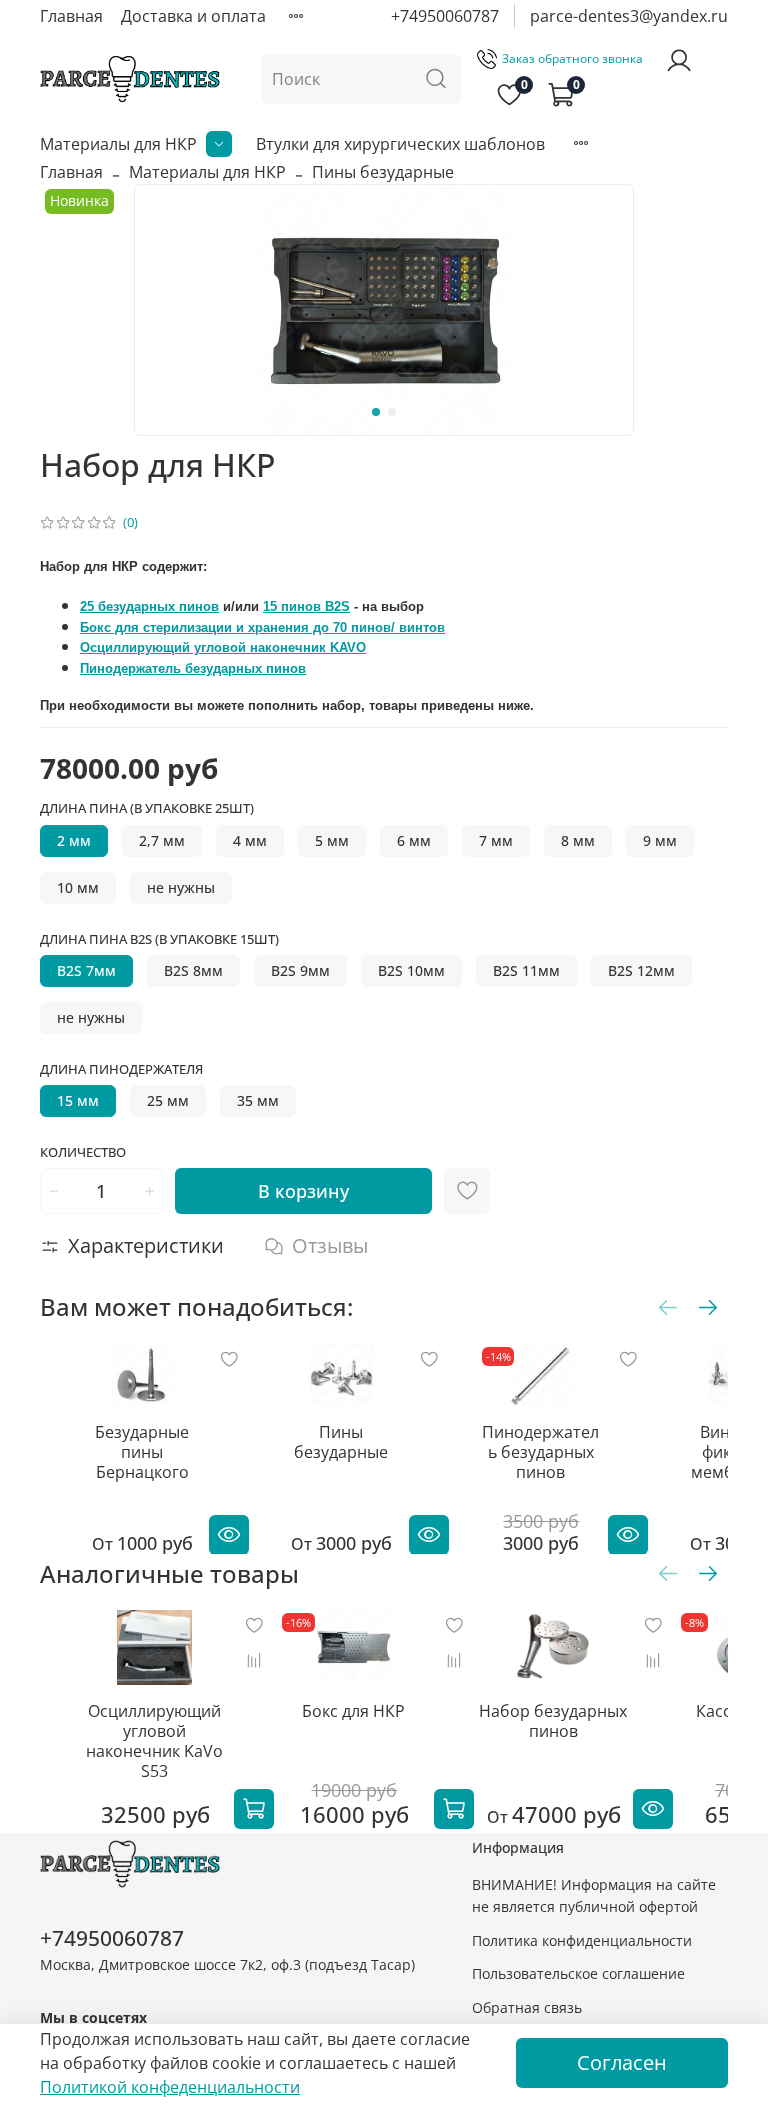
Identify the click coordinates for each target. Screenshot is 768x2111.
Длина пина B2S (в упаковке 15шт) (159, 940)
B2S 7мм (86, 970)
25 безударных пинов (149, 606)
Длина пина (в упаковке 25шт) (147, 809)
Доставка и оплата (193, 16)
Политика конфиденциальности (582, 1940)
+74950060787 (445, 16)
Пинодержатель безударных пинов (193, 668)
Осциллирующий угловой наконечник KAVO (223, 647)
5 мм (332, 840)
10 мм (78, 887)
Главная (71, 16)
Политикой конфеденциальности (170, 2087)
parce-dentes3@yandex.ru (629, 16)
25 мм (168, 1100)
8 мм (578, 840)
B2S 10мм (411, 970)
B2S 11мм (526, 970)
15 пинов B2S (306, 606)
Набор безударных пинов (553, 1721)
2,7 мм (162, 840)
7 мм (496, 840)
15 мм (78, 1100)
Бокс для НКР (353, 1711)
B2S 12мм (641, 970)
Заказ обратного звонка (572, 58)
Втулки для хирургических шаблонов (400, 144)
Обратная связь (527, 2007)
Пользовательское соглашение (578, 1973)
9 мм (660, 840)
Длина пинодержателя (121, 1070)
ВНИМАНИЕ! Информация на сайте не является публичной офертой (594, 1895)
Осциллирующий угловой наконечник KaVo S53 (154, 1741)
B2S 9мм (300, 970)
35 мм (258, 1100)
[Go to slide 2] (392, 412)
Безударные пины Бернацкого (142, 1452)
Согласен (622, 2062)
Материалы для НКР (118, 144)
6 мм (414, 840)
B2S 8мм (193, 970)
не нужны (181, 887)
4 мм (250, 840)
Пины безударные (383, 172)
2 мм (74, 840)
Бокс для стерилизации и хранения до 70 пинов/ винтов (262, 627)
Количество (83, 1153)
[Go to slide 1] (376, 412)
